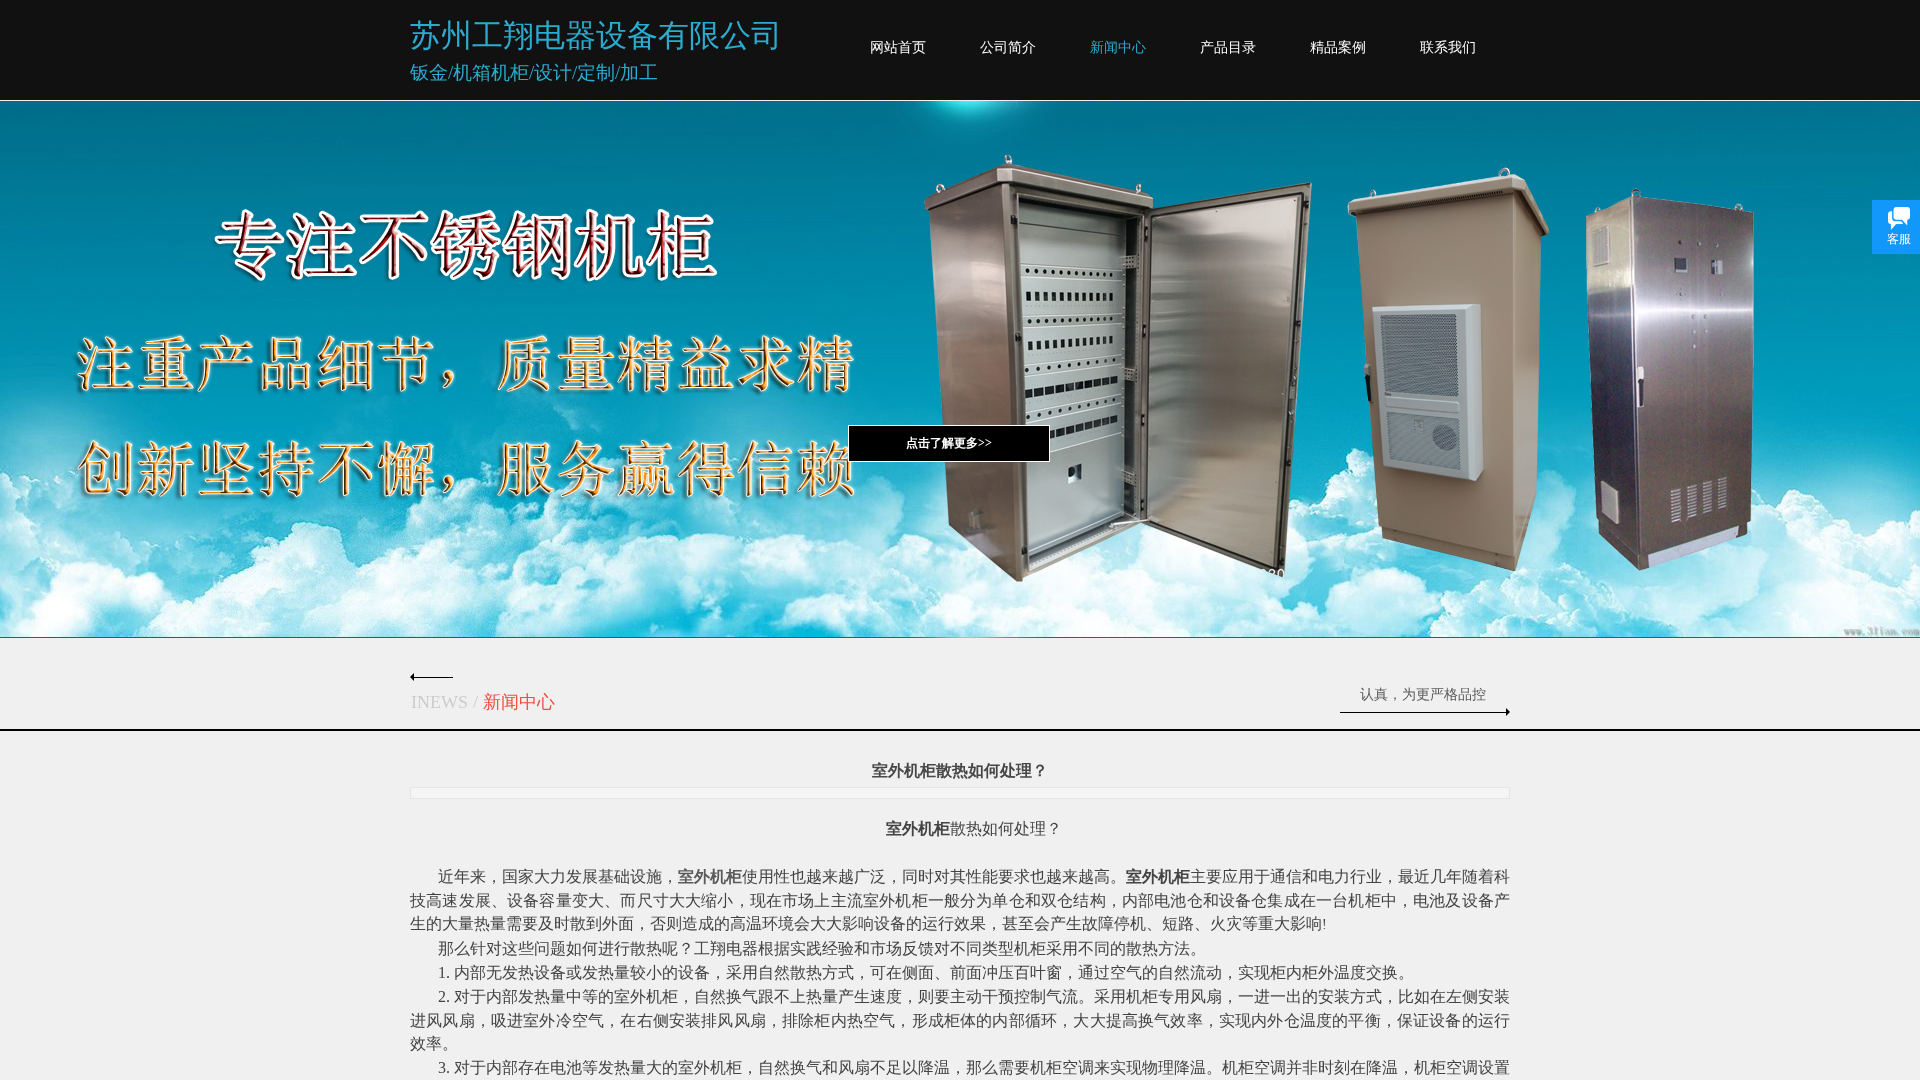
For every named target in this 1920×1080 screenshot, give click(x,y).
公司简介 (1008, 47)
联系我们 (1448, 47)
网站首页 (898, 47)
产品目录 (1228, 47)
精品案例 (1338, 47)
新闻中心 (1118, 47)
